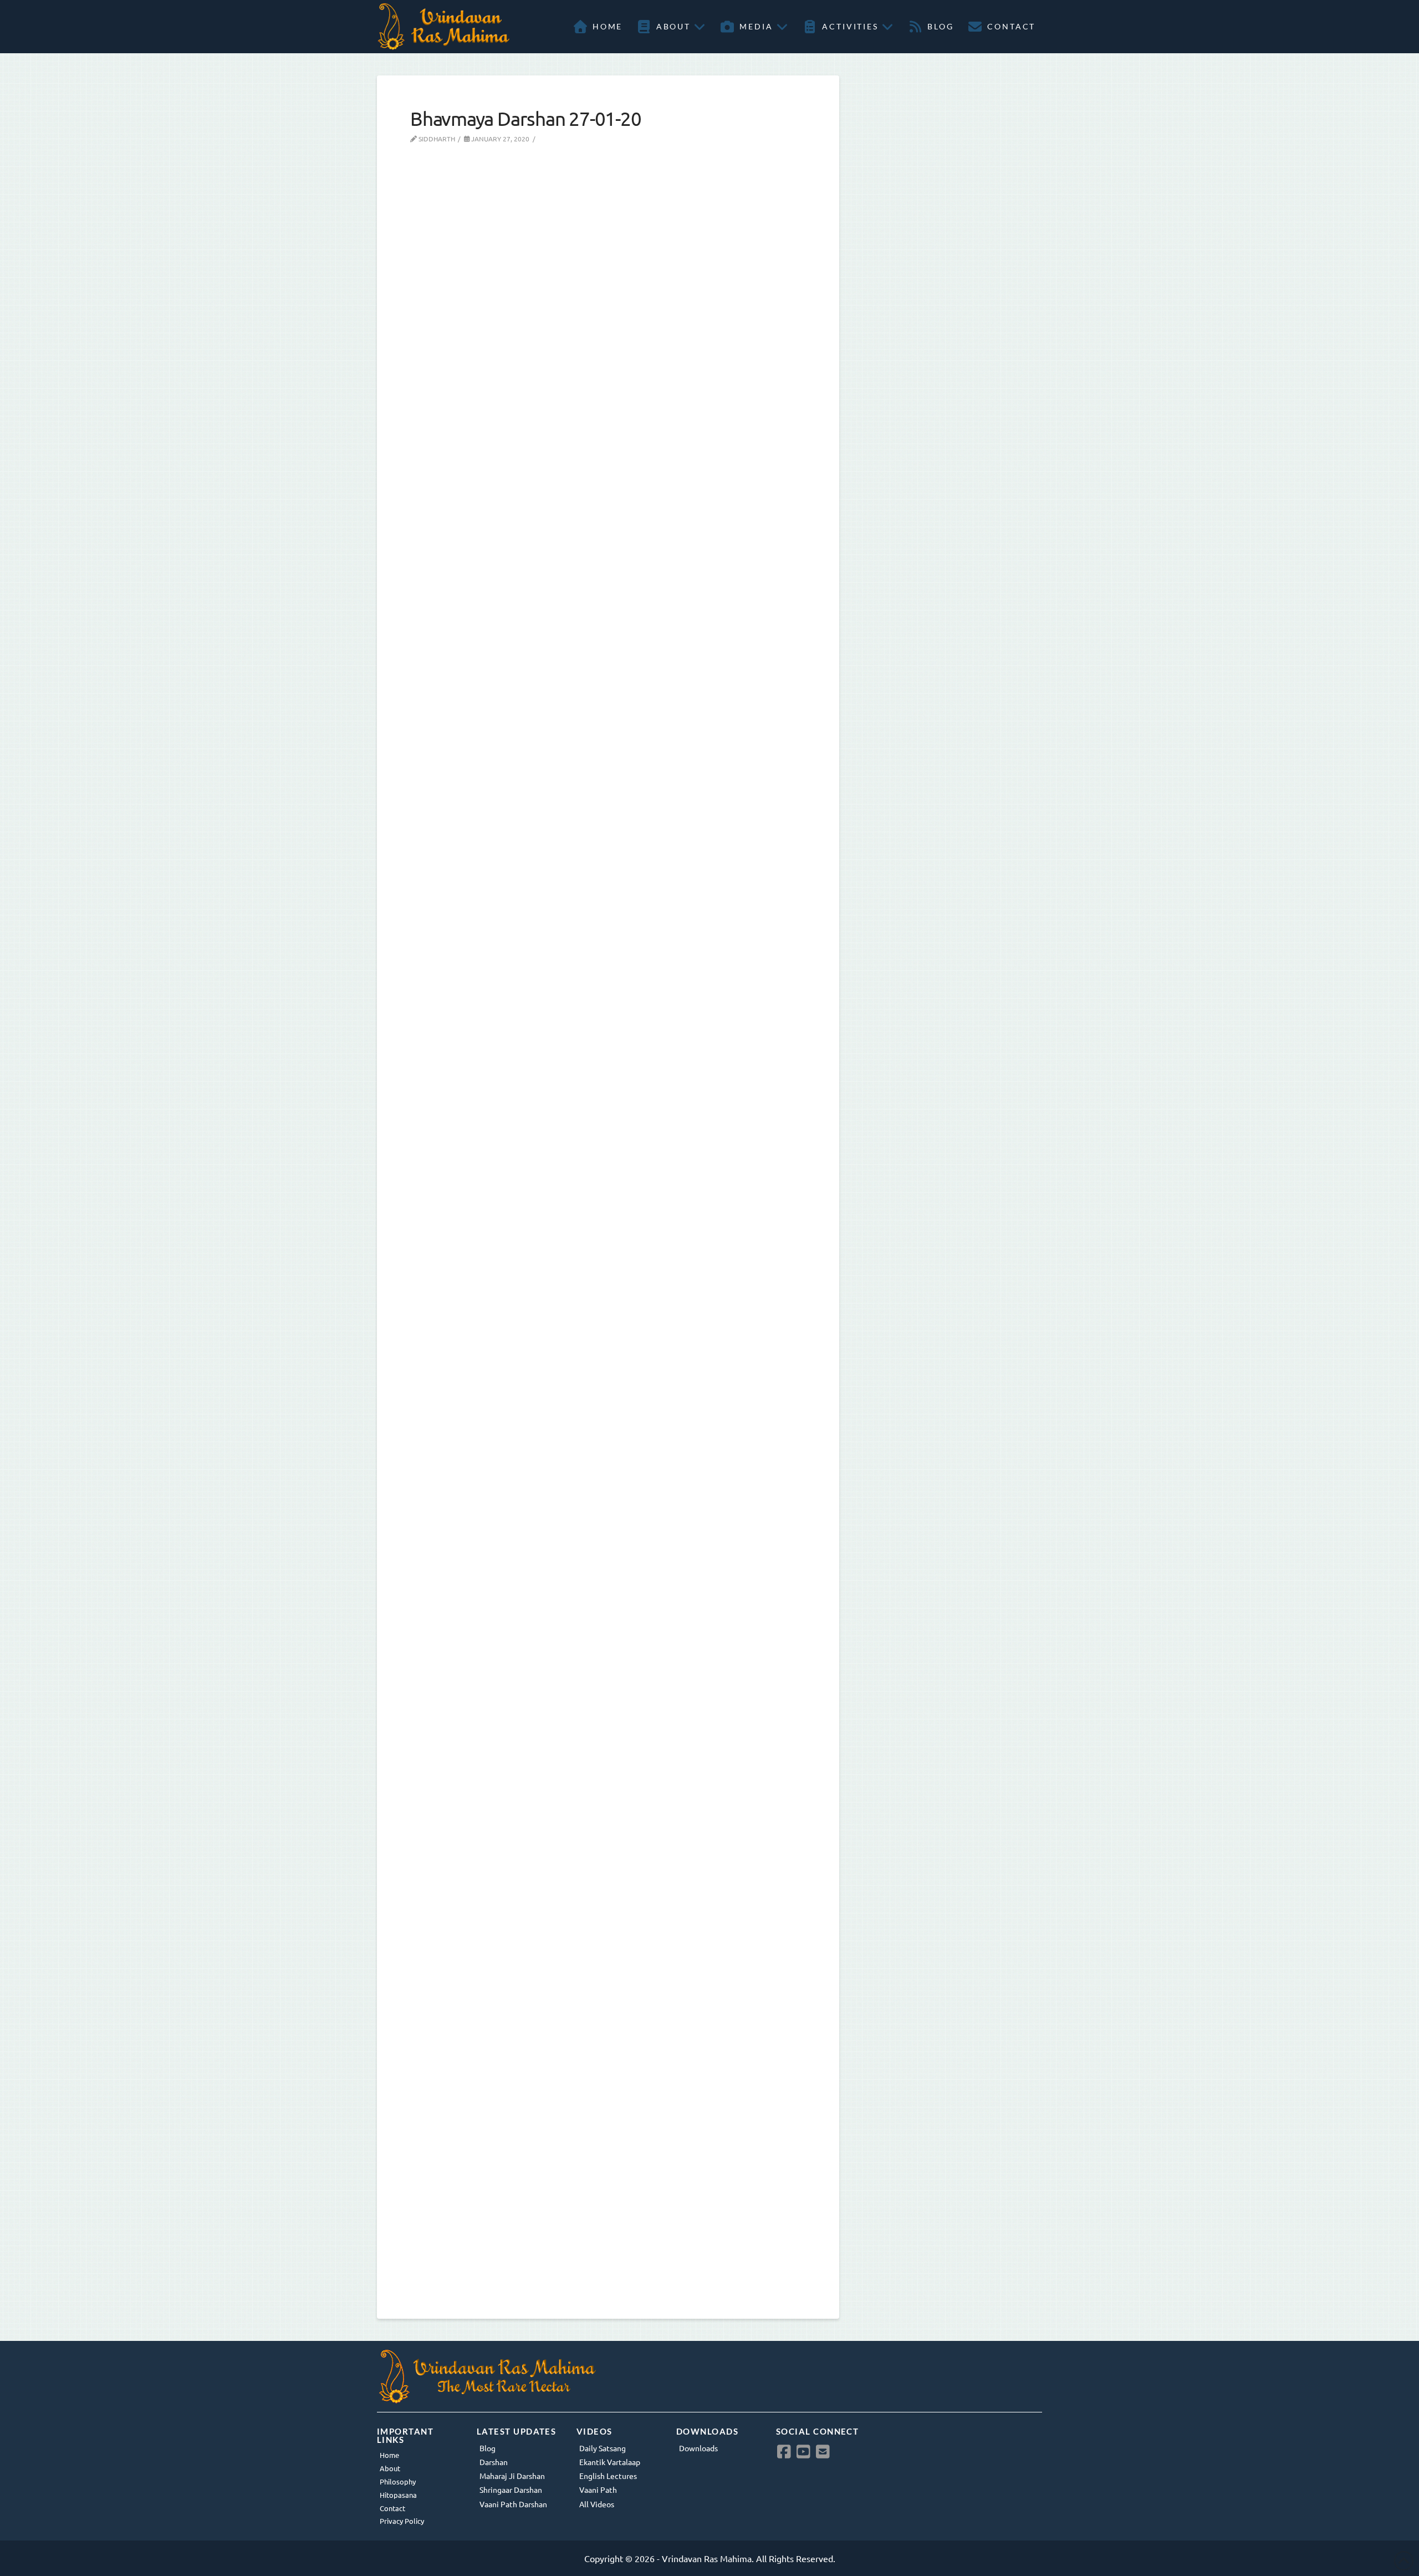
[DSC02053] (588, 1751)
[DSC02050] (588, 1040)
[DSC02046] (588, 329)
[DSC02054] (588, 2106)
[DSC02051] (588, 1396)
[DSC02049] (588, 685)
